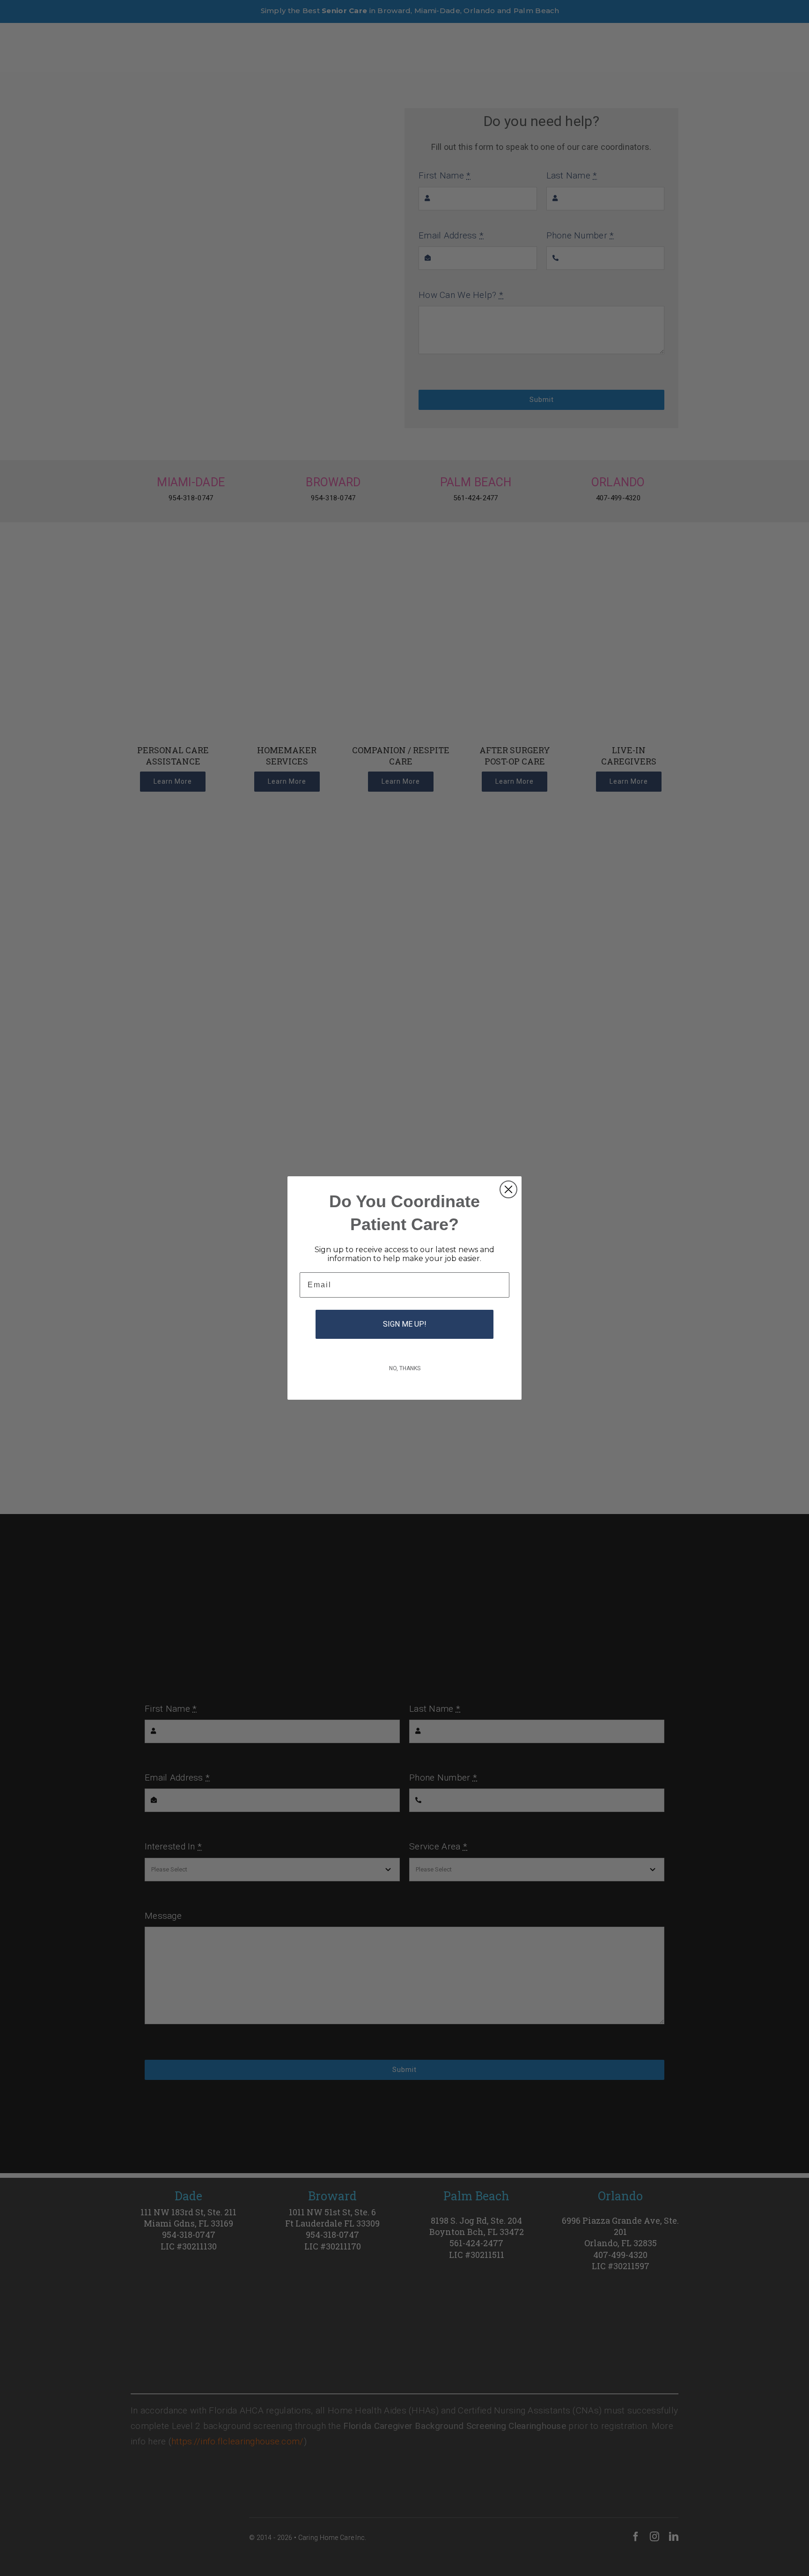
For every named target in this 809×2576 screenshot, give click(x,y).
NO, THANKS (405, 1368)
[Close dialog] (508, 1189)
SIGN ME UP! (405, 1324)
